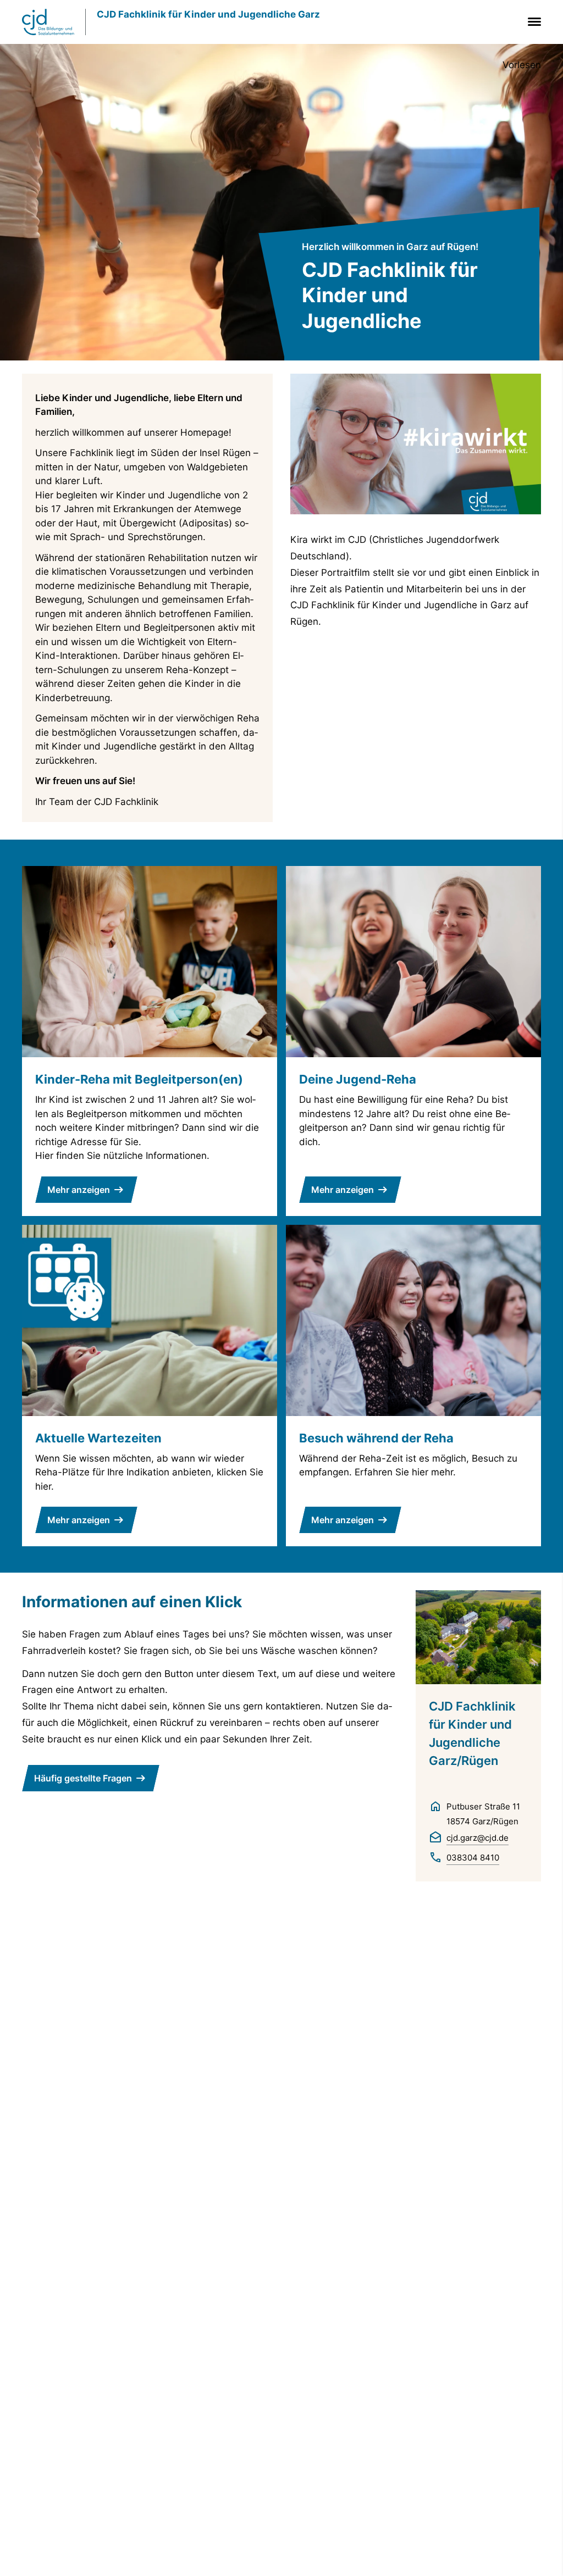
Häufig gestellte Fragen (83, 1778)
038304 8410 (473, 1858)
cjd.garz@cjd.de (478, 1838)
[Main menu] (532, 22)
